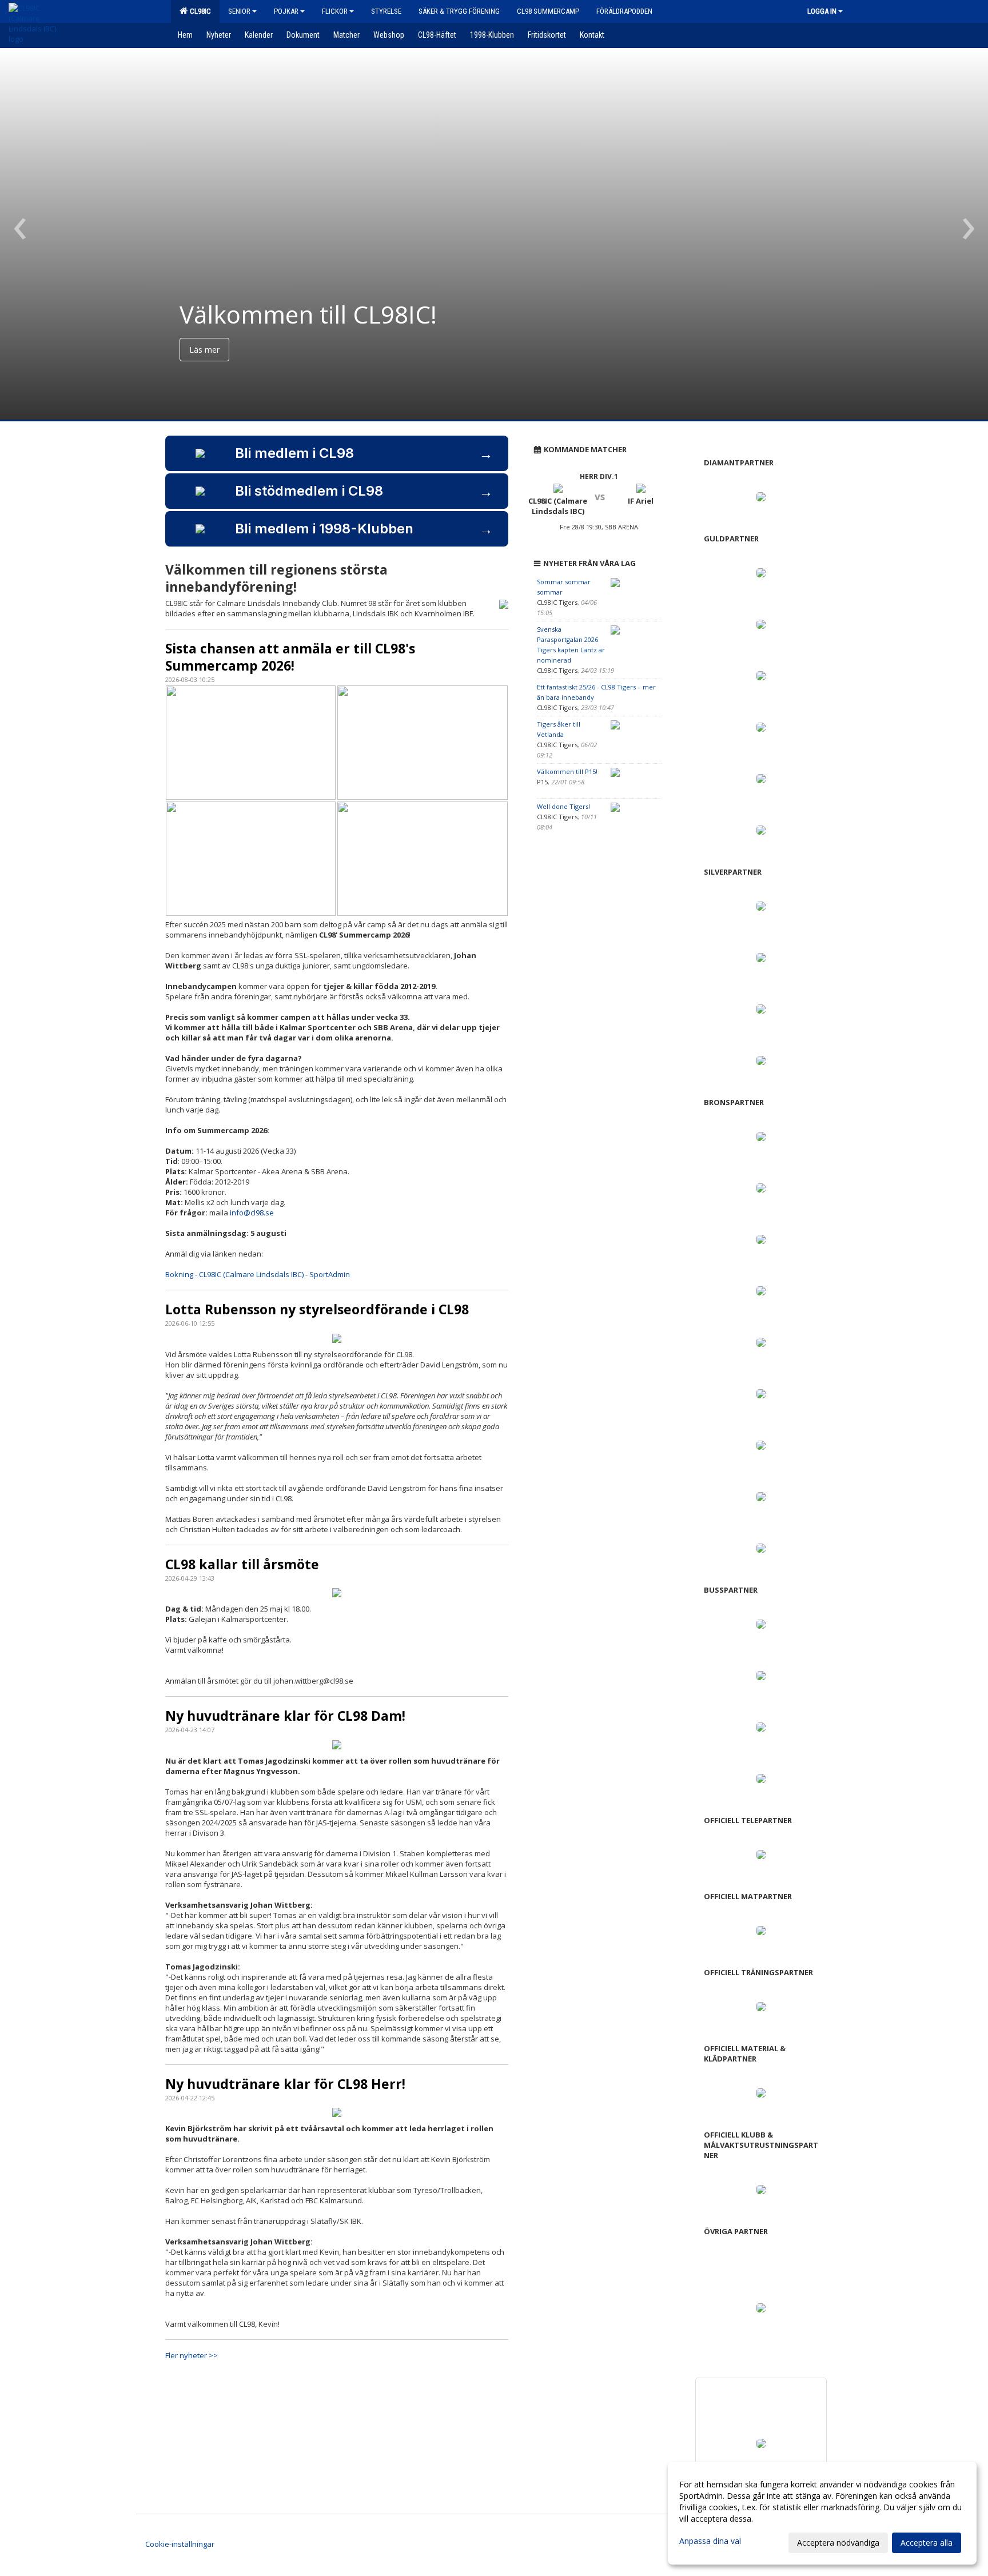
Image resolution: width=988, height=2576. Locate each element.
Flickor (335, 11)
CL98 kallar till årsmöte (242, 1564)
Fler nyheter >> (192, 2355)
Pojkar (286, 11)
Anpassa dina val (710, 2541)
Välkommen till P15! (567, 771)
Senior (239, 11)
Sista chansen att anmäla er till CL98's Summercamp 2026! (290, 657)
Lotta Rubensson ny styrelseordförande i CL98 (317, 1309)
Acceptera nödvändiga (838, 2543)
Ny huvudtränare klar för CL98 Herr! (285, 2084)
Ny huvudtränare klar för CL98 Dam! (285, 1716)
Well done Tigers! (563, 806)
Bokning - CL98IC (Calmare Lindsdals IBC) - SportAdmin (258, 1274)
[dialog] (822, 2513)
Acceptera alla (927, 2543)
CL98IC (199, 11)
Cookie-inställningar (180, 2544)
